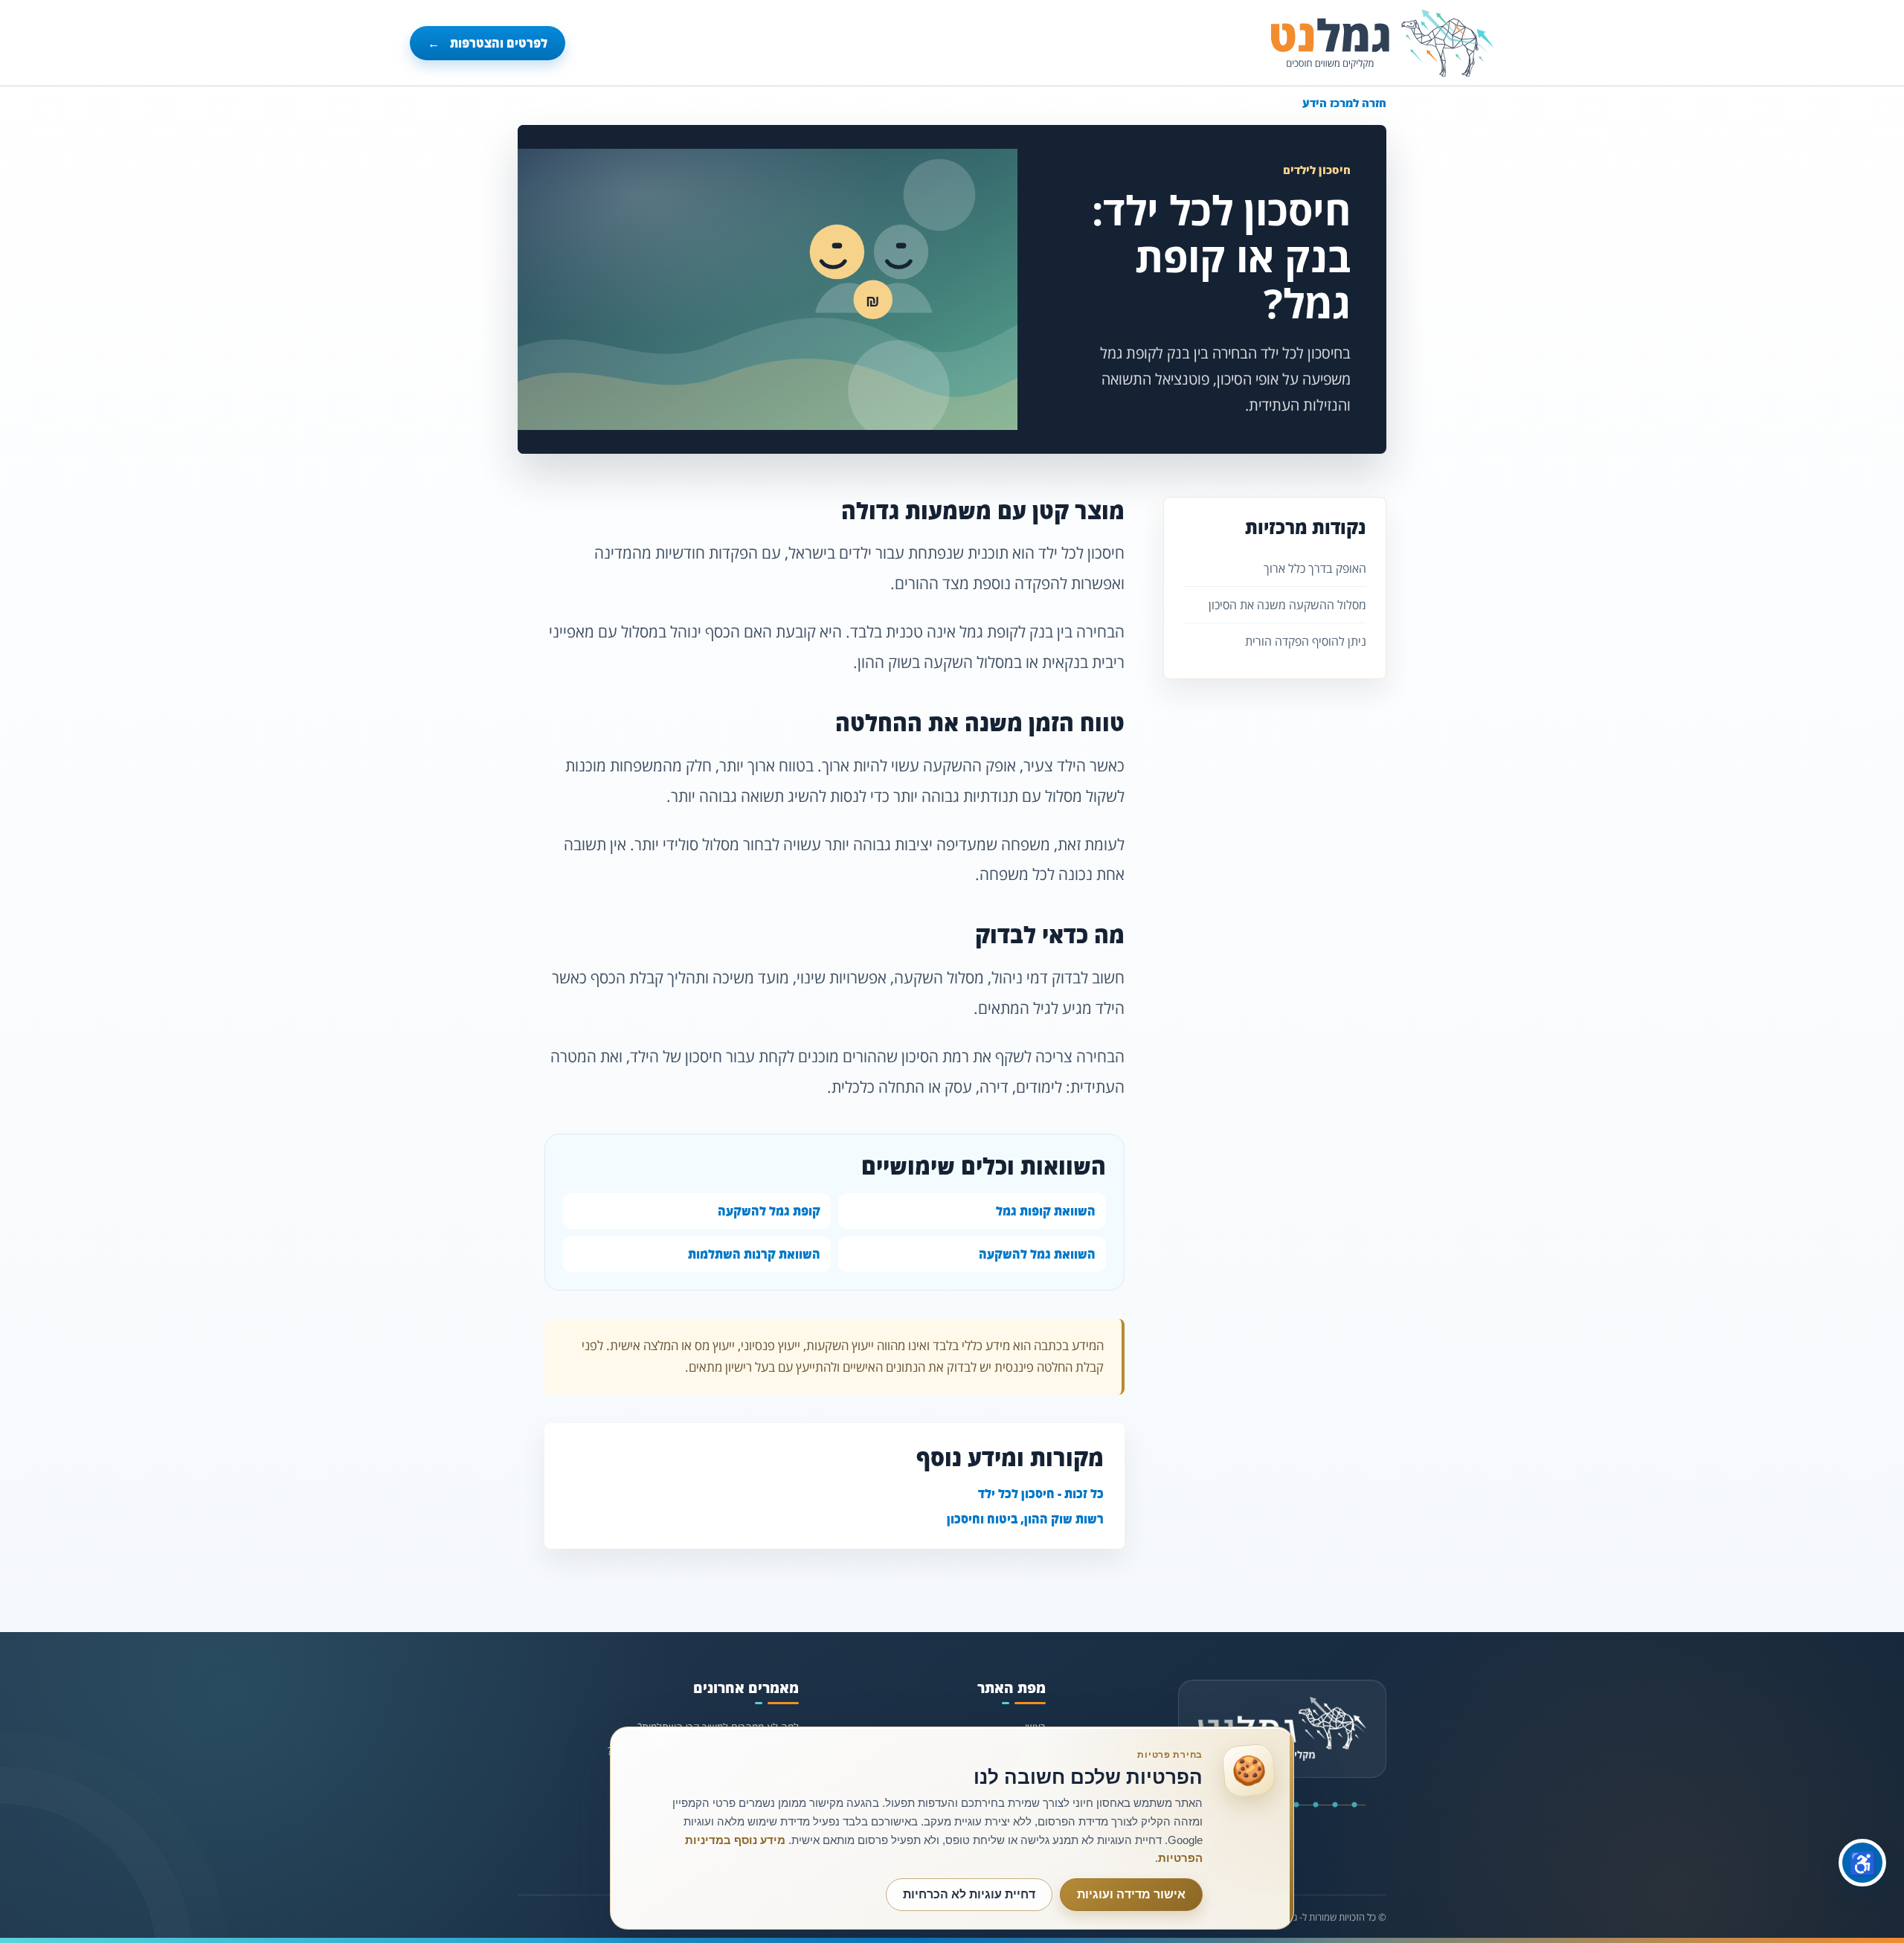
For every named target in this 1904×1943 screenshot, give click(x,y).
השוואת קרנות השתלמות (754, 1254)
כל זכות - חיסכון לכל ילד (1041, 1494)
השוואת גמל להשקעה (1037, 1254)
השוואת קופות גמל (1046, 1211)
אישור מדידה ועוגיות (1131, 1894)
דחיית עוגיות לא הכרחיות (969, 1894)
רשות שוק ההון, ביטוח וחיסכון (1025, 1519)
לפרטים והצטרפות (488, 43)
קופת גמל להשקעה (769, 1211)
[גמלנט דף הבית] (1383, 43)
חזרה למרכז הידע (1344, 103)
